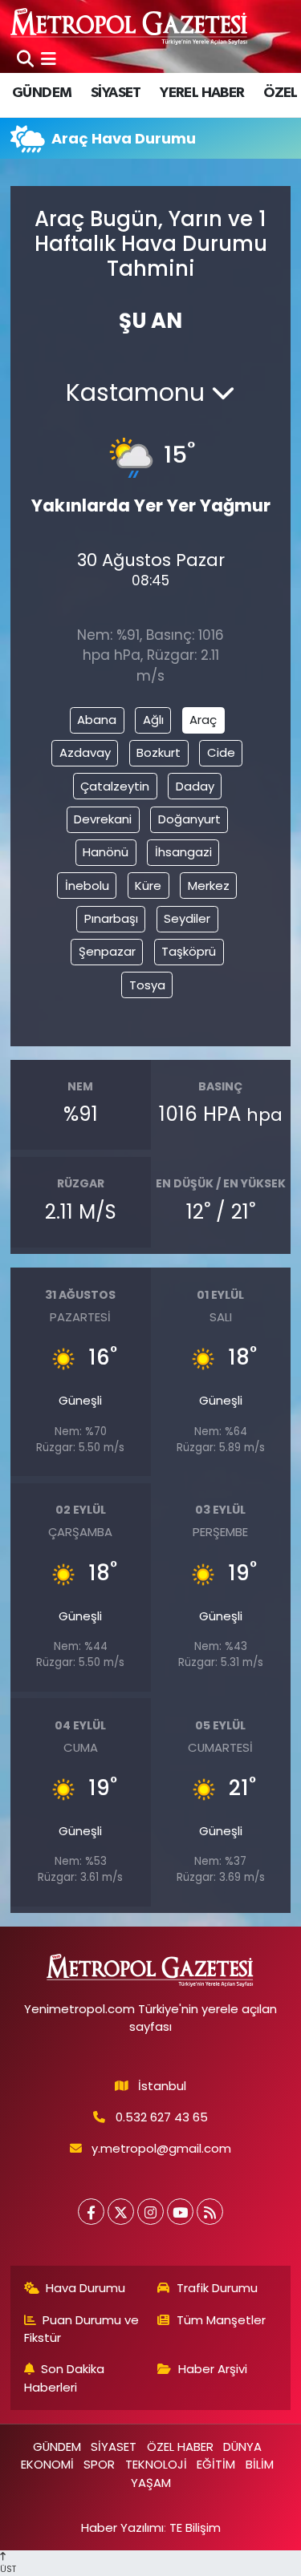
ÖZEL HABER (180, 2447)
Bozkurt (159, 752)
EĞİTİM (216, 2464)
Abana (97, 720)
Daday (195, 786)
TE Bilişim (195, 2527)
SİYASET (116, 93)
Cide (221, 752)
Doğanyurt (189, 819)
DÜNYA (242, 2447)
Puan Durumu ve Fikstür (82, 2329)
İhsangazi (183, 852)
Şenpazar (107, 951)
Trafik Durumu (217, 2288)
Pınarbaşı (111, 918)
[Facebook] (91, 2212)
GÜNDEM (42, 93)
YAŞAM (151, 2483)
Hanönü (106, 852)
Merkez (209, 886)
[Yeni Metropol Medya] (130, 26)
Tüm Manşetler (221, 2320)
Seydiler (187, 918)
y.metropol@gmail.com (161, 2148)
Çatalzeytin (115, 786)
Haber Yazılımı (122, 2527)
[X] (121, 2212)
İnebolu (87, 886)
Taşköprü (189, 951)
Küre (148, 886)
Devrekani (103, 819)
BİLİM (260, 2464)
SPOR (99, 2464)
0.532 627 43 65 (162, 2117)
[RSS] (210, 2212)
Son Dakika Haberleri (65, 2378)
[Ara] (25, 59)
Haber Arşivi (213, 2369)
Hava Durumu (85, 2288)
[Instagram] (150, 2212)
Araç (203, 720)
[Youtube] (180, 2212)
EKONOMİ (47, 2464)
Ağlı (153, 720)
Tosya (147, 985)
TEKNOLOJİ (156, 2464)
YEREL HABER (202, 93)
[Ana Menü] (49, 59)
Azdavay (85, 752)
